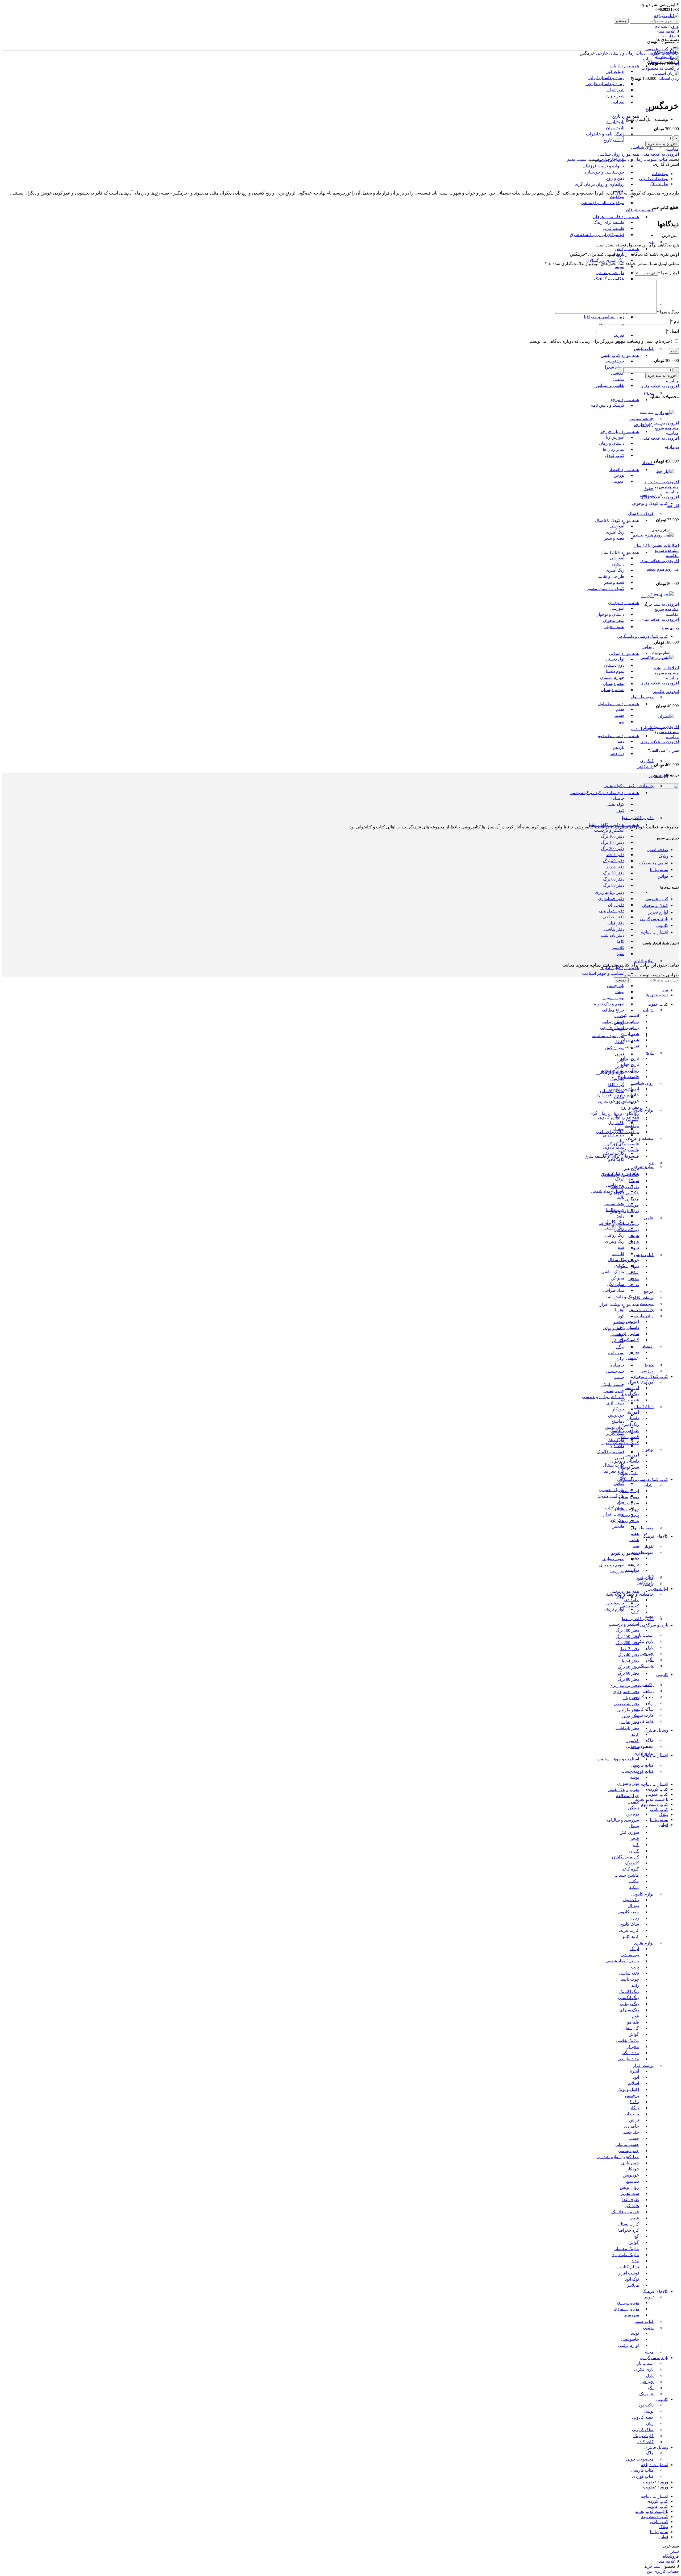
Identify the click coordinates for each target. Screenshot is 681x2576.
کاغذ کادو (616, 1159)
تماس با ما (659, 870)
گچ (637, 2236)
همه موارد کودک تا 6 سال (617, 520)
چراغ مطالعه (613, 1010)
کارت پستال (614, 1465)
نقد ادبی (617, 102)
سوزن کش (615, 1048)
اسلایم (633, 2083)
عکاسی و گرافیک (609, 279)
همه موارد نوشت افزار (619, 1304)
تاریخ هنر (631, 1168)
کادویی (662, 925)
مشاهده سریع (667, 428)
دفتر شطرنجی (612, 911)
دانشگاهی (645, 767)
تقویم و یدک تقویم (609, 1004)
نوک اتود (632, 2279)
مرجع (649, 393)
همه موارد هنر (627, 249)
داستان (618, 564)
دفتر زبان (616, 905)
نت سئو (631, 975)
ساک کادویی (614, 1147)
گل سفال (616, 1260)
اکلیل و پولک (628, 2089)
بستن (674, 2551)
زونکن (634, 1808)
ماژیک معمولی (612, 1490)
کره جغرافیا (614, 1471)
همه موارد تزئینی (624, 1591)
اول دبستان (614, 659)
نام (675, 321)
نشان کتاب (629, 2267)
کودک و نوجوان (655, 905)
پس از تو (672, 447)
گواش (619, 1266)
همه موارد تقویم (625, 1553)
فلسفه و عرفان (640, 210)
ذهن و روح (615, 178)
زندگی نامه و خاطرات (605, 134)
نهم (621, 722)
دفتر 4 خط (615, 867)
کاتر (636, 1845)
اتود (621, 1316)
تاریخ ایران (615, 122)
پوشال (619, 1129)
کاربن (619, 1066)
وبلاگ (663, 856)
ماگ (650, 1740)
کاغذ (620, 941)
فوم (621, 1247)
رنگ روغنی (615, 1235)
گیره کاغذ (616, 1085)
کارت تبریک (614, 1153)
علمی (649, 1218)
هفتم (620, 709)
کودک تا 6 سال (641, 513)
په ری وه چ (670, 628)
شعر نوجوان (614, 620)
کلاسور (618, 948)
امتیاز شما (668, 273)
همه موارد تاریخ (626, 116)
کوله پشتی (615, 804)
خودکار (618, 1409)
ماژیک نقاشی (613, 1272)
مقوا (620, 954)
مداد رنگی (630, 2053)
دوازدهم (617, 754)
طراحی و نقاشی (610, 273)
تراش (619, 1359)
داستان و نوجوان (610, 614)
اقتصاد (648, 463)
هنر (651, 242)
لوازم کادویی (642, 1110)
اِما (676, 63)
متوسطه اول (642, 697)
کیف (620, 810)
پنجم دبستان (614, 684)
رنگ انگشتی (628, 1998)
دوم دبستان (614, 665)
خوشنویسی (614, 361)
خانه (675, 53)
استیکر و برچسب (624, 1624)
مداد (635, 2261)
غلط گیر (617, 1446)
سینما (619, 267)
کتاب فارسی (642, 1765)
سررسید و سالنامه (608, 1036)
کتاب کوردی (643, 1771)
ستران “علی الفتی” (663, 751)
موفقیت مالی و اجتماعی (603, 203)
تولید (620, 1597)
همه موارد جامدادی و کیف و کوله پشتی (605, 793)
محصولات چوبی (640, 1746)
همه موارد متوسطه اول (618, 704)
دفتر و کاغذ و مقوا (638, 818)
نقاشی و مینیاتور (610, 385)
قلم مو (618, 1254)
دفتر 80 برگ (614, 885)
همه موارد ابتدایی (624, 653)
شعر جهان (615, 96)
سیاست (647, 412)
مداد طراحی (614, 1290)
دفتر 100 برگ (613, 836)
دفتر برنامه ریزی (610, 892)
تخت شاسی (614, 1204)
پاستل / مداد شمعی (608, 1191)
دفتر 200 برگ (613, 849)
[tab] (335, 174)
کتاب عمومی (658, 53)
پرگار (620, 1347)
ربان (620, 1141)
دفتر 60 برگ (614, 879)
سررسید (617, 1571)
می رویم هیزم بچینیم (663, 569)
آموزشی (617, 526)
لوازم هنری (644, 1167)
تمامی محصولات (654, 863)
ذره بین (633, 1814)
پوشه (620, 992)
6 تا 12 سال (644, 545)
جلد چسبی (615, 1371)
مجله (649, 2352)
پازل (650, 1647)
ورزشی (647, 1371)
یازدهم (619, 747)
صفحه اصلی (657, 850)
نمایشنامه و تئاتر (625, 1211)
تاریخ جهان (615, 128)
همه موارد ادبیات (624, 66)
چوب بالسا (630, 1979)
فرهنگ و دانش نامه (608, 405)
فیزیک (619, 335)
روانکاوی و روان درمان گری (600, 184)
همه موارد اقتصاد (624, 470)
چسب (619, 1016)
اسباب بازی (643, 1635)
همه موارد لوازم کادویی (618, 1117)
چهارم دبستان (612, 677)
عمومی (618, 481)
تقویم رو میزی (612, 1565)
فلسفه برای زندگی (608, 222)
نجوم (635, 1248)
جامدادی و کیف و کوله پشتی (629, 786)
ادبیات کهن (615, 71)
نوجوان (647, 596)
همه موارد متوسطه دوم (618, 736)
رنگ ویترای (615, 1241)
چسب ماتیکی (613, 1384)
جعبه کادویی (614, 1135)
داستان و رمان (612, 443)
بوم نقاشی (630, 1955)
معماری (632, 1199)
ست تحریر (615, 1433)
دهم (621, 741)
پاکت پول (616, 1123)
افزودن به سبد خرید (662, 144)
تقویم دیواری (613, 1559)
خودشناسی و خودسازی (604, 172)
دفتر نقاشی (614, 929)
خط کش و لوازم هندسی (603, 1397)
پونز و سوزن (613, 998)
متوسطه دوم (642, 729)
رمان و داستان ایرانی (606, 78)
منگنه (634, 1887)
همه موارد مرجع (625, 400)
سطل (619, 1042)
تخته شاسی (629, 1973)
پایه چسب (616, 986)
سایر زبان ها (614, 449)
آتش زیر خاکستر (666, 692)
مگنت (634, 1881)
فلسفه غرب (614, 228)
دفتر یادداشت (613, 935)
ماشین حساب (627, 1875)
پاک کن (618, 1341)
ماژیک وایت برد (611, 1496)
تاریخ (649, 1053)
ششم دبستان (613, 690)
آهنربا (620, 1310)
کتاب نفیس (644, 348)
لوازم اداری (644, 961)
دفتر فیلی (616, 923)
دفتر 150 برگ (613, 842)
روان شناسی (642, 147)
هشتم (619, 715)
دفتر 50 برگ (614, 873)
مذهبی (619, 379)
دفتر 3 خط (615, 855)
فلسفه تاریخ (614, 140)
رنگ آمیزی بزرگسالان (605, 260)
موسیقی (632, 1205)
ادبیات (648, 59)
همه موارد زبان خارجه (620, 432)
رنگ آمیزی (615, 532)
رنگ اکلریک (629, 1991)
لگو (651, 1660)
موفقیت (617, 197)
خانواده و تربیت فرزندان (603, 166)
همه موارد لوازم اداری (620, 968)
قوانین (663, 876)
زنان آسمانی (668, 78)
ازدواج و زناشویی (624, 1089)
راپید (620, 1216)
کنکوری (647, 761)
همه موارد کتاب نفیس (620, 355)
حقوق (649, 488)
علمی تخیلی (614, 627)
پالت (620, 1197)
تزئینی (648, 2328)
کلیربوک (617, 1078)
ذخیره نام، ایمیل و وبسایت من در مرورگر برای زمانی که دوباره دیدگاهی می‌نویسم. (601, 341)
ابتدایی (648, 647)
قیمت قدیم (577, 159)
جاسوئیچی (615, 1603)
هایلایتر (618, 1526)
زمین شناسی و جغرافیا (604, 317)
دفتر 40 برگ (614, 861)
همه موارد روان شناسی (618, 154)
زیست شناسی (626, 1230)
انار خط (673, 506)
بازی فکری (644, 1641)
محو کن (618, 1278)
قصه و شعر (614, 538)
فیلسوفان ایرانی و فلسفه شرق (597, 235)
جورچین (647, 2382)
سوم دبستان (613, 671)
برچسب (632, 2096)
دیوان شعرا (615, 367)
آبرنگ (620, 1179)
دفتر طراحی (613, 917)
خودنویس (616, 1415)
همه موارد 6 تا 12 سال (620, 552)
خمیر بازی (615, 1403)
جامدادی (617, 798)
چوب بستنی (614, 1391)
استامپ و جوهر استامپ (603, 973)
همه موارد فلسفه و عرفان (616, 217)
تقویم (649, 1546)
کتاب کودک (614, 455)
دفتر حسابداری (611, 899)
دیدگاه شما (668, 312)
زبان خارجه (644, 425)
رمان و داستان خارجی (615, 53)
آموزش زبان (613, 437)
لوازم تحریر (658, 912)
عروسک (646, 2394)
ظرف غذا (616, 1440)
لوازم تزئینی (614, 1609)
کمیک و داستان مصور (606, 589)
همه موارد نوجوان (624, 603)
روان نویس (615, 1427)
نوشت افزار (643, 1297)
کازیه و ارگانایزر (625, 1857)
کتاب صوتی (643, 2321)
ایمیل (673, 331)
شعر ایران (630, 1034)
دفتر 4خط (630, 1661)
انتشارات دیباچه (655, 932)
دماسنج (618, 1421)
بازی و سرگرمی (654, 919)
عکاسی (618, 373)
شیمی (634, 1236)
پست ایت (616, 1353)
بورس (619, 475)
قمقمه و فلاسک (611, 1452)
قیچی (620, 1054)
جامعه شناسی (641, 418)
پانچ (636, 1765)
